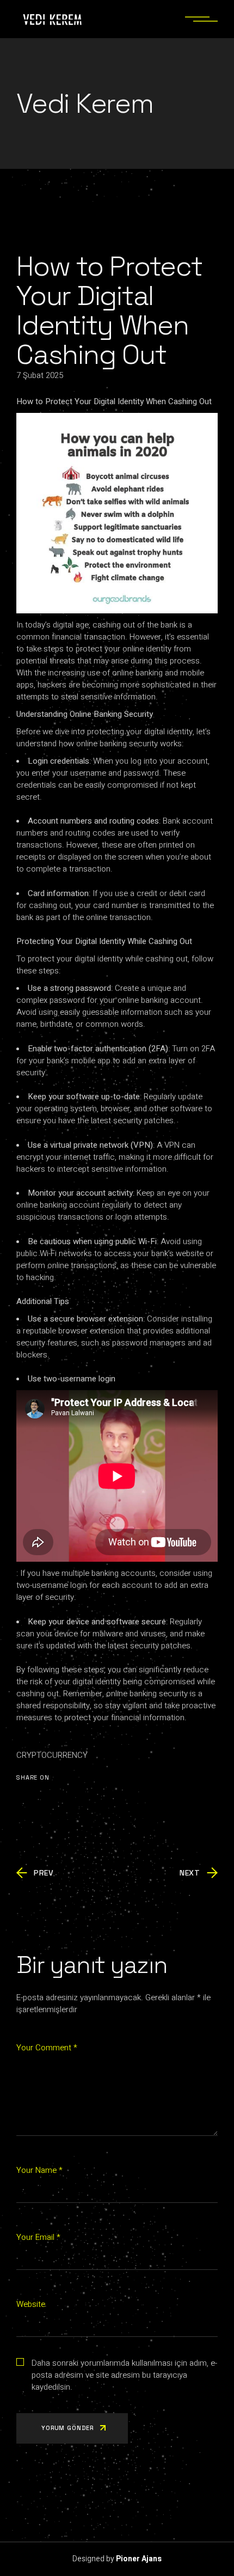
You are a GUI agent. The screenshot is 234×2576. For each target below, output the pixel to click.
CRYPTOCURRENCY (52, 1755)
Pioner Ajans (139, 2559)
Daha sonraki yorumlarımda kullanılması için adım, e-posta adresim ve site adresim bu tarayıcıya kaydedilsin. (124, 2375)
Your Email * (38, 2237)
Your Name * (39, 2170)
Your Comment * (47, 2048)
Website (31, 2304)
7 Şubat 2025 (40, 375)
